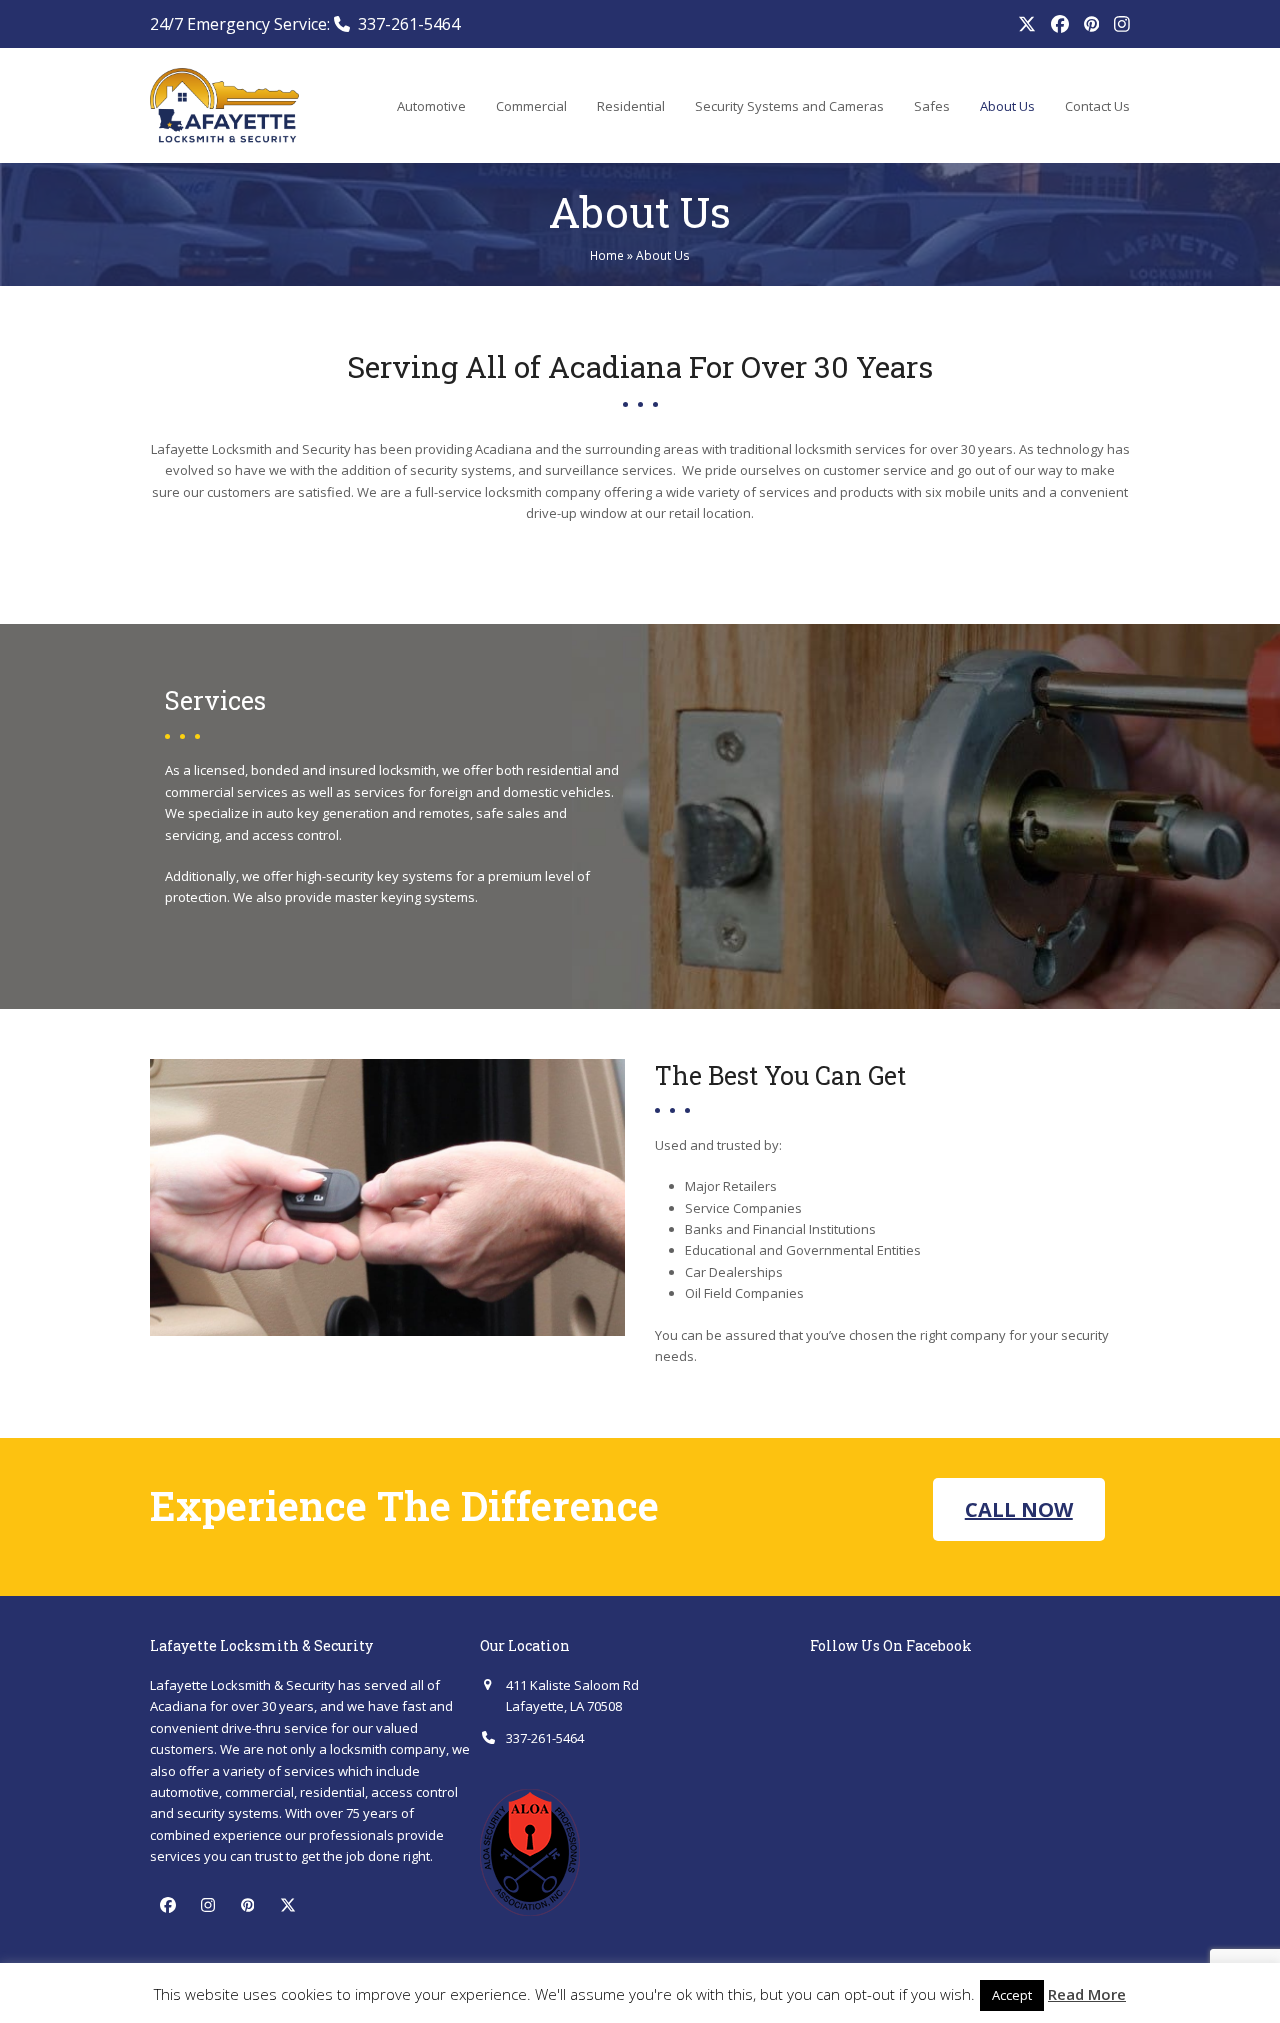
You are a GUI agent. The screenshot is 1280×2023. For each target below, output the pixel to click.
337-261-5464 (409, 24)
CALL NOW (1019, 1509)
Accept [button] (1012, 1995)
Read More (1087, 1994)
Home (607, 255)
